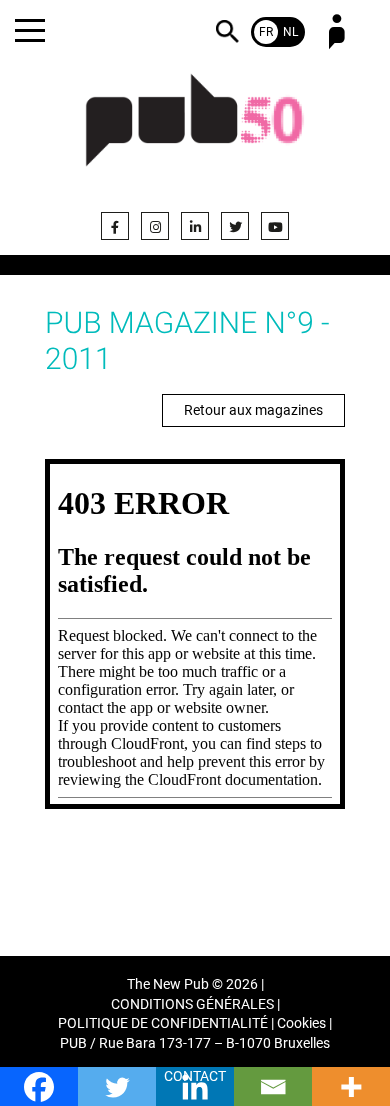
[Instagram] (155, 226)
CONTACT (195, 1076)
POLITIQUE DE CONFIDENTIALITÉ (163, 1023)
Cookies (301, 1023)
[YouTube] (275, 226)
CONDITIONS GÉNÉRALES (192, 1004)
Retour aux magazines (253, 410)
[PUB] (195, 132)
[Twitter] (235, 226)
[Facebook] (115, 226)
